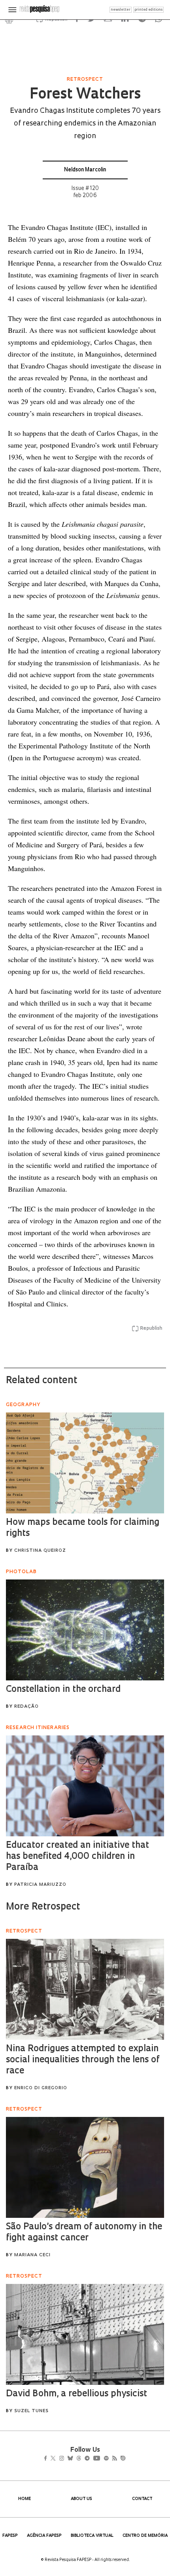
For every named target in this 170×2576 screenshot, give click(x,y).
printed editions (148, 10)
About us (81, 2499)
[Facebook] (48, 2459)
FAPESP (10, 2536)
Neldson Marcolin (85, 170)
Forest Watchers (85, 95)
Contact (142, 2499)
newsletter (121, 10)
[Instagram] (67, 2459)
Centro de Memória (145, 2536)
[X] (56, 2459)
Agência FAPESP (44, 2536)
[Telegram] (101, 2459)
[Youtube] (114, 2459)
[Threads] (90, 2459)
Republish (151, 1329)
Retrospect (85, 80)
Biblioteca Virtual (92, 2536)
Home (25, 2499)
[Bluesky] (78, 2459)
